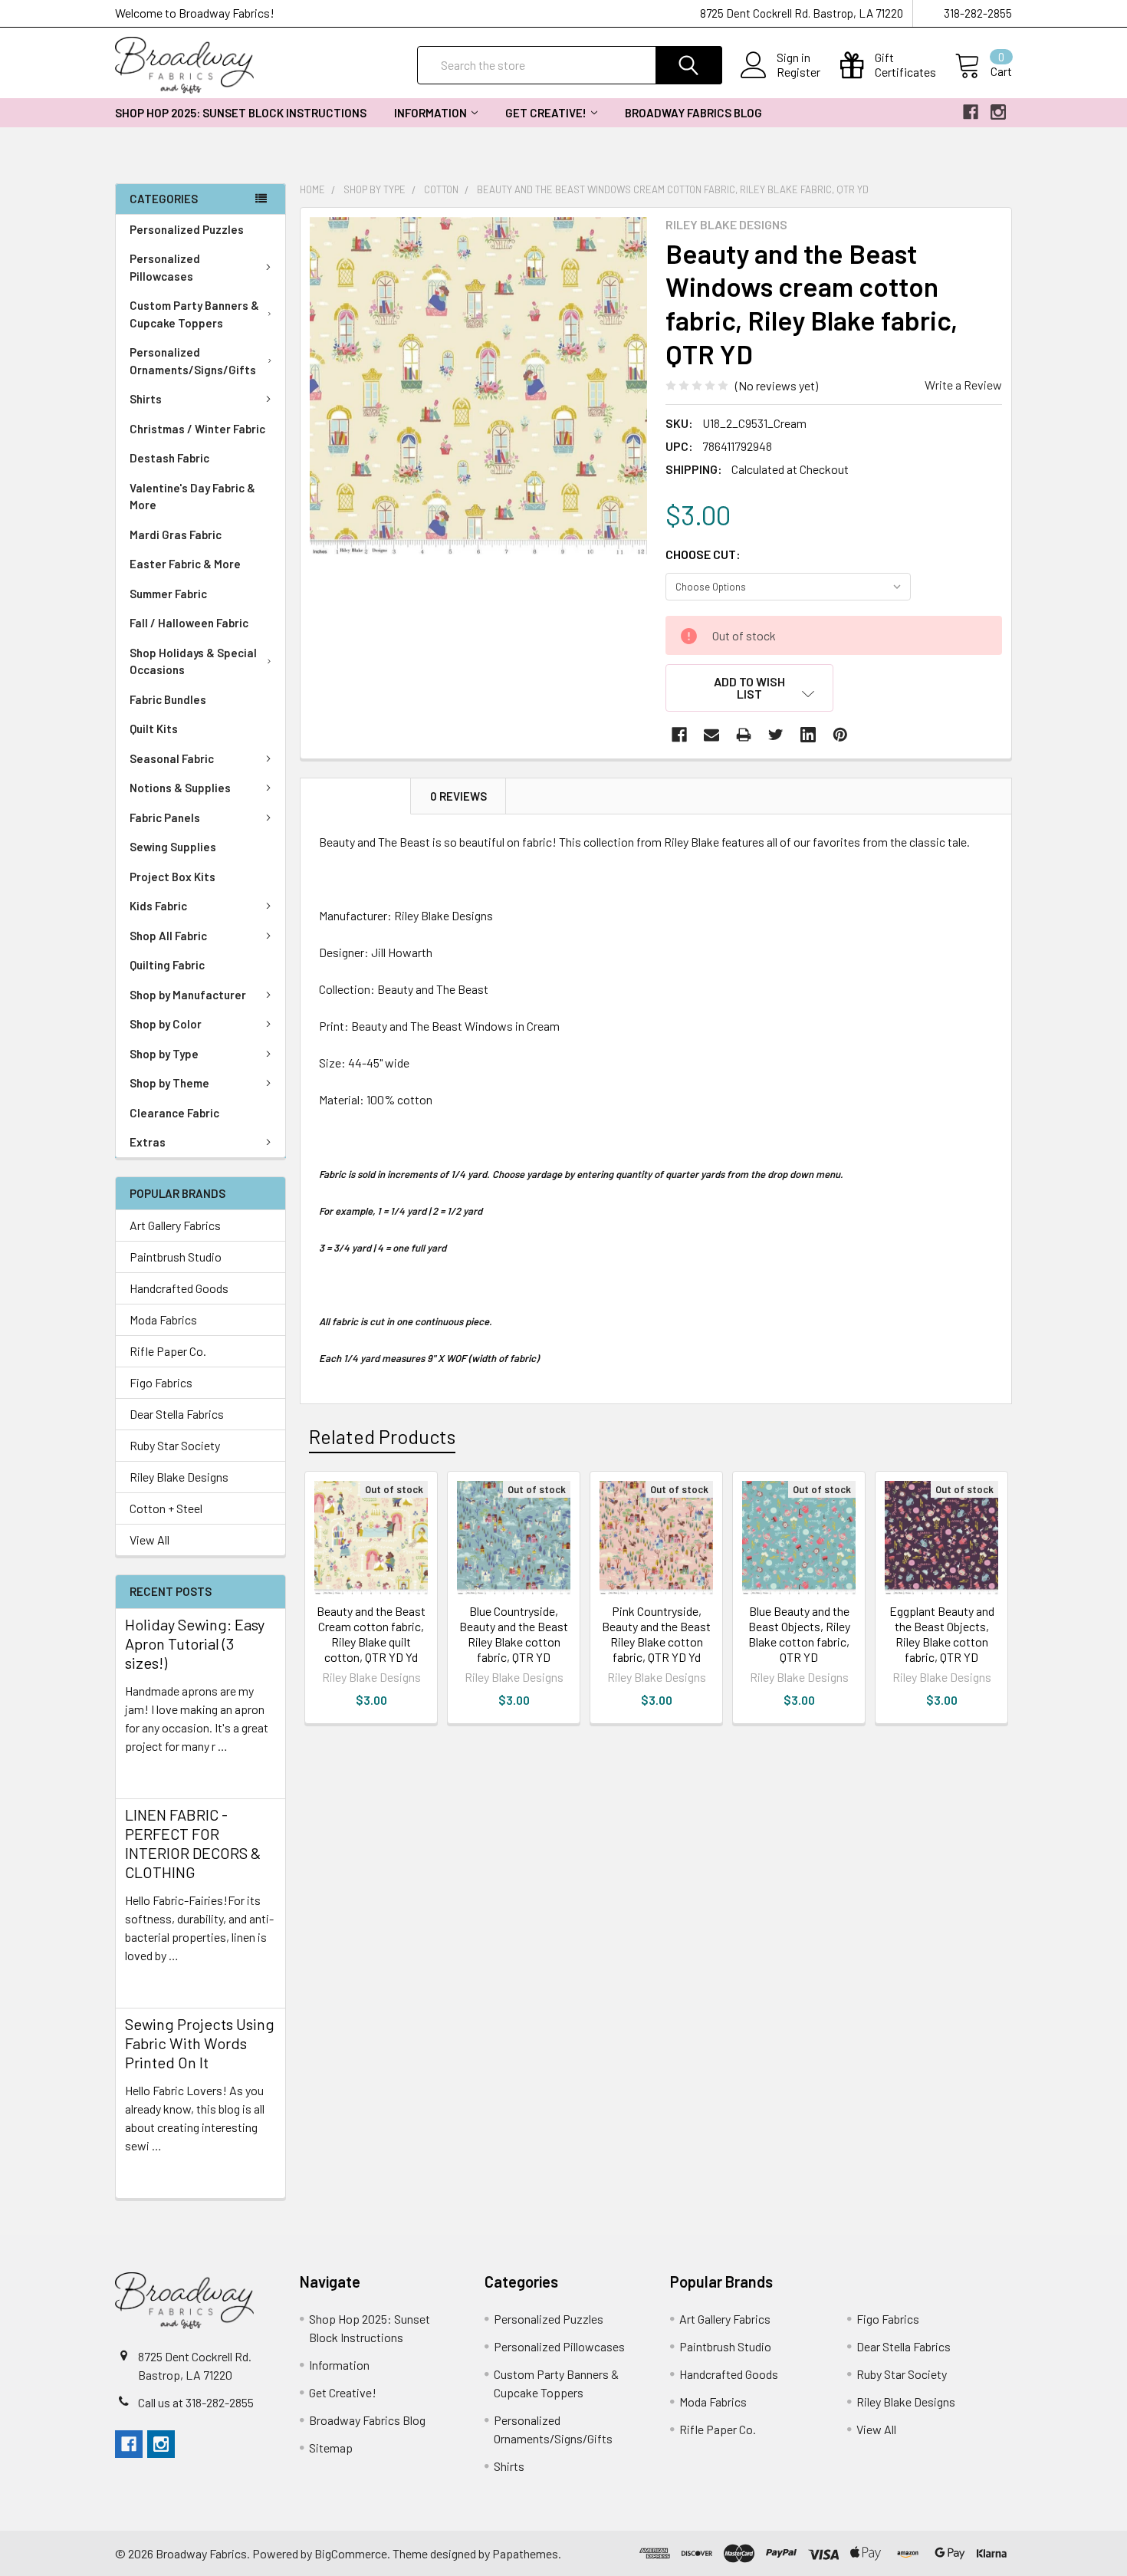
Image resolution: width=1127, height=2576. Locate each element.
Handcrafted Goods (179, 1288)
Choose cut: (703, 554)
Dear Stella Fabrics (177, 1414)
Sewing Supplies (173, 847)
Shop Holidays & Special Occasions (193, 661)
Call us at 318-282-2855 (196, 2402)
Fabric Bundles (168, 699)
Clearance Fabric (174, 1113)
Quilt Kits (154, 729)
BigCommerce (351, 2553)
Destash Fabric (169, 458)
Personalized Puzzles (187, 229)
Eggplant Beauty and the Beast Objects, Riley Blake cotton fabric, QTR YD (942, 1634)
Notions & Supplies (180, 788)
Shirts (146, 399)
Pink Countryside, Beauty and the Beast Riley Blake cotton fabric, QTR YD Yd (656, 1634)
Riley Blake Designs (179, 1477)
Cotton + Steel (166, 1508)
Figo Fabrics (161, 1382)
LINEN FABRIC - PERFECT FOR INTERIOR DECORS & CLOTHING (193, 1843)
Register (798, 72)
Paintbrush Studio (176, 1257)
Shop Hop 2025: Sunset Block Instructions (241, 113)
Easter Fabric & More (185, 564)
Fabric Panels (165, 818)
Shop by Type (164, 1054)
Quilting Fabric (167, 965)
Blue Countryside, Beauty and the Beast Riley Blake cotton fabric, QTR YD (514, 1634)
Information (430, 113)
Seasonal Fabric (172, 758)
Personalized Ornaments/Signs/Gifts (193, 361)
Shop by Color (166, 1024)
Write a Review (963, 385)
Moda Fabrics (163, 1319)
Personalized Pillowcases (165, 267)
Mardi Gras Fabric (176, 535)
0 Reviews (458, 796)
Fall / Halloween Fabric (189, 623)
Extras (148, 1142)
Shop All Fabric (168, 936)
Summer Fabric (168, 594)
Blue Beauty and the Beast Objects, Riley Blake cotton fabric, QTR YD (799, 1634)
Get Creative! (546, 113)
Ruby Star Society (175, 1445)
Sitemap (331, 2448)
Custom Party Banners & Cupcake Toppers (194, 314)
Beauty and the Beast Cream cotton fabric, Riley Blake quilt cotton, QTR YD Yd (371, 1634)
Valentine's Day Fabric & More (192, 497)
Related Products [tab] (382, 1436)
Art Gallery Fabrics (175, 1225)
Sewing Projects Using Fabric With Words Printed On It (200, 2043)
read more (152, 1773)
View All (149, 1540)
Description (356, 796)
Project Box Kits (172, 877)
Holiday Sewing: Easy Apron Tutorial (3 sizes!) (195, 1643)
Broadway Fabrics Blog (693, 113)
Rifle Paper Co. (168, 1351)
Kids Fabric (158, 906)
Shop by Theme (169, 1083)
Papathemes (525, 2553)
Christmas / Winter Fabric (197, 429)
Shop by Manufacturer (188, 995)
